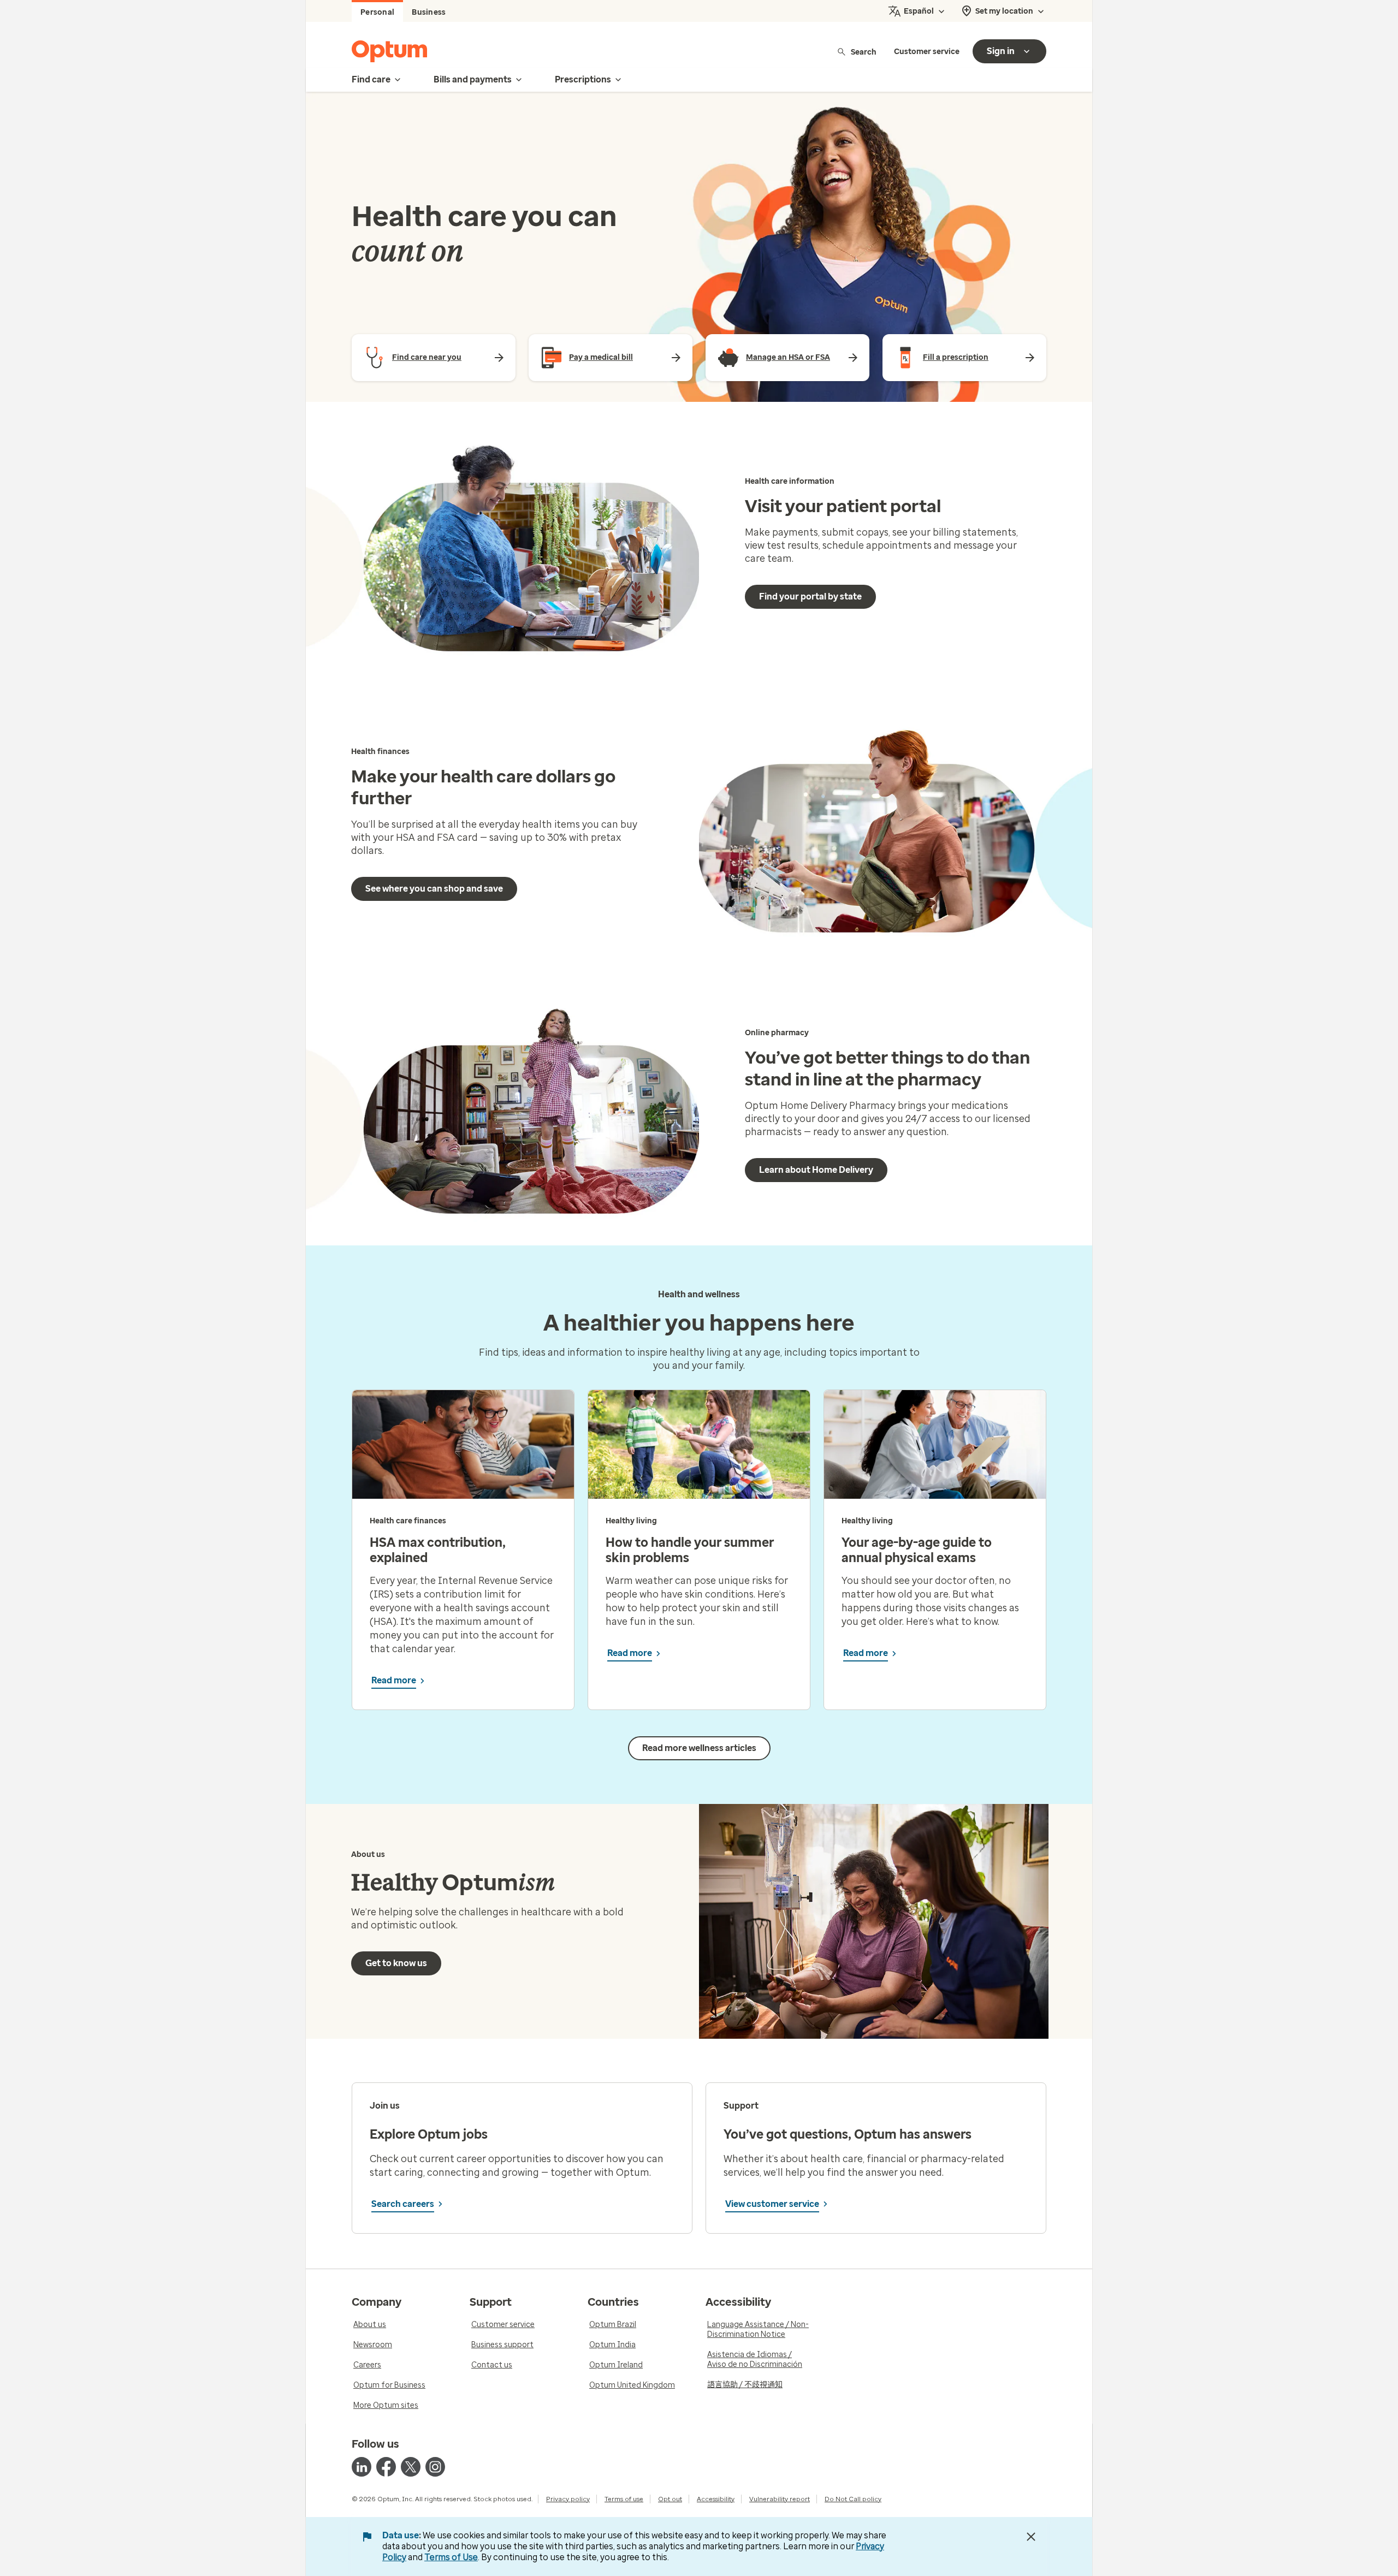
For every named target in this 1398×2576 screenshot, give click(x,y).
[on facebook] (386, 2467)
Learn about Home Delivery (816, 1170)
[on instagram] (435, 2467)
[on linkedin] (362, 2467)
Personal (377, 12)
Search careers (403, 2204)
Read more (394, 1680)
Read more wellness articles (699, 1748)
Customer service (927, 52)
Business (429, 12)
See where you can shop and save (434, 889)
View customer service (772, 2204)
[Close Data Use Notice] (1031, 2537)
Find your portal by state (810, 596)
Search (864, 52)
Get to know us (396, 1963)
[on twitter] (411, 2467)
